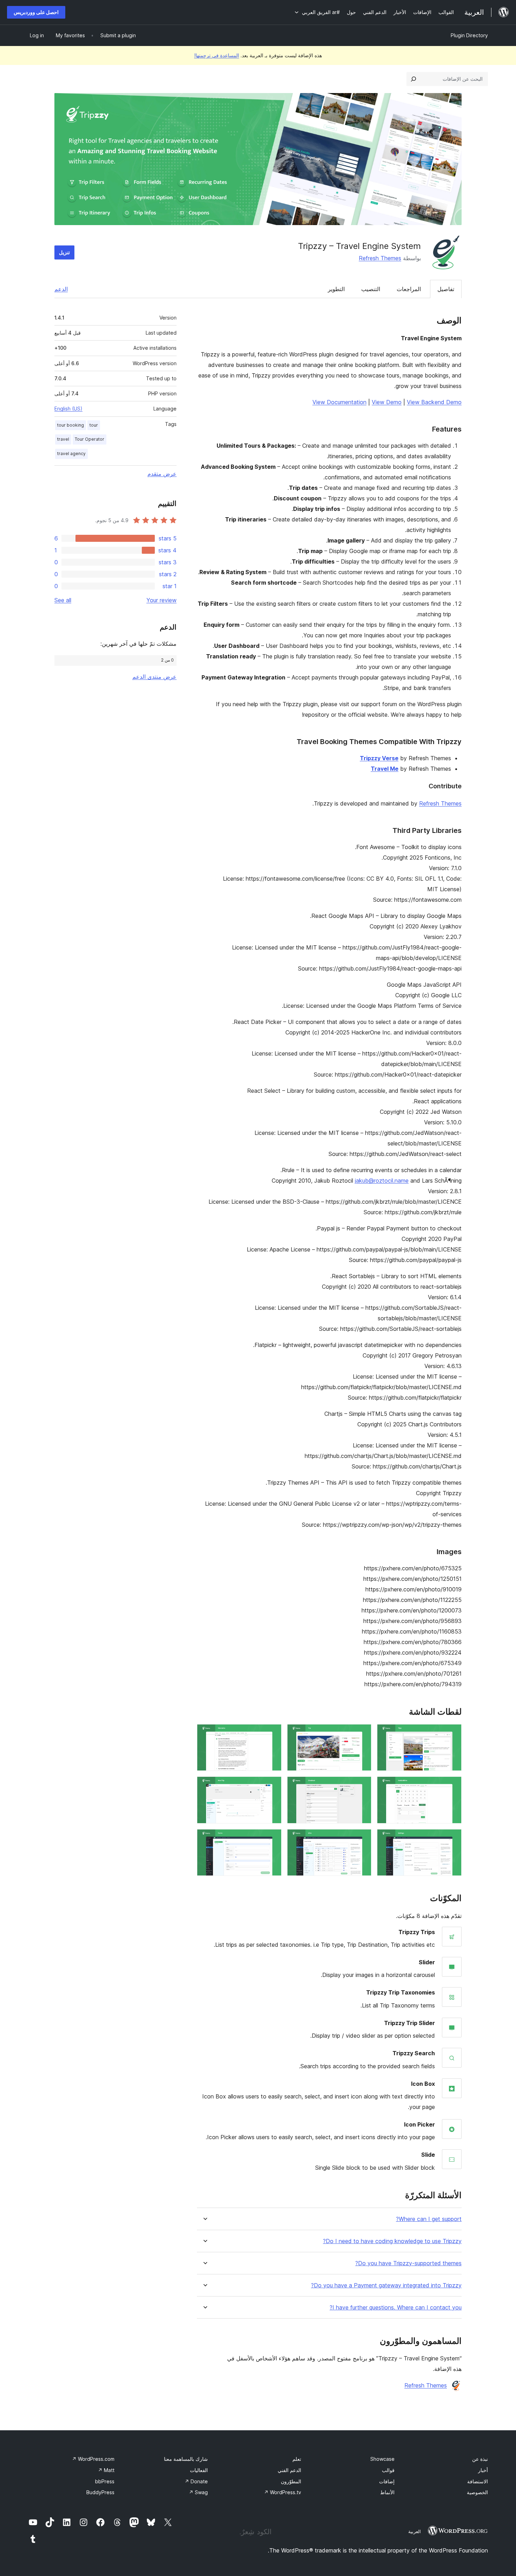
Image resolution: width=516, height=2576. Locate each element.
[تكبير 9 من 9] (272, 1839)
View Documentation (339, 402)
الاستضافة (478, 2481)
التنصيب (371, 289)
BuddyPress (100, 2492)
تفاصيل (446, 289)
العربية (415, 2531)
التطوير (336, 289)
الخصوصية (477, 2492)
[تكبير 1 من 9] (452, 1734)
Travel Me (385, 769)
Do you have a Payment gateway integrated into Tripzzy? (386, 2285)
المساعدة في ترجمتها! (217, 55)
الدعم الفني (289, 2470)
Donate (196, 2481)
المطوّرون (291, 2481)
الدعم (61, 289)
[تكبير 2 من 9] (362, 1734)
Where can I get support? (429, 2219)
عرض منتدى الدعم (154, 677)
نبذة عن (480, 2459)
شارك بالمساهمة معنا (186, 2459)
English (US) (68, 409)
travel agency (71, 454)
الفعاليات (199, 2470)
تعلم (297, 2459)
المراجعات (409, 289)
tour (94, 425)
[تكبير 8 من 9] (362, 1839)
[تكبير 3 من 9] (272, 1734)
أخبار (483, 2470)
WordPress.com (93, 2459)
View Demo (387, 402)
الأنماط (387, 2492)
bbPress (105, 2481)
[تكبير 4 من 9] (452, 1786)
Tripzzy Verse (379, 758)
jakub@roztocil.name (382, 1181)
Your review (161, 600)
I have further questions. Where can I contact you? (396, 2308)
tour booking (71, 425)
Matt (106, 2470)
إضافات (387, 2481)
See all (63, 600)
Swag (198, 2492)
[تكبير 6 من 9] (272, 1786)
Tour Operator (90, 439)
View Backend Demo (434, 402)
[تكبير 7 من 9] (452, 1839)
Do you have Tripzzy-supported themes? (408, 2263)
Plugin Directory (469, 35)
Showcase (382, 2459)
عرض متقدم (162, 474)
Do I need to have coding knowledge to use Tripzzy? (392, 2241)
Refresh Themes (380, 258)
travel (63, 439)
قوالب (388, 2470)
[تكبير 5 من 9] (362, 1786)
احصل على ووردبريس (36, 12)
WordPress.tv (283, 2492)
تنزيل (64, 252)
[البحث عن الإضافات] (414, 79)
